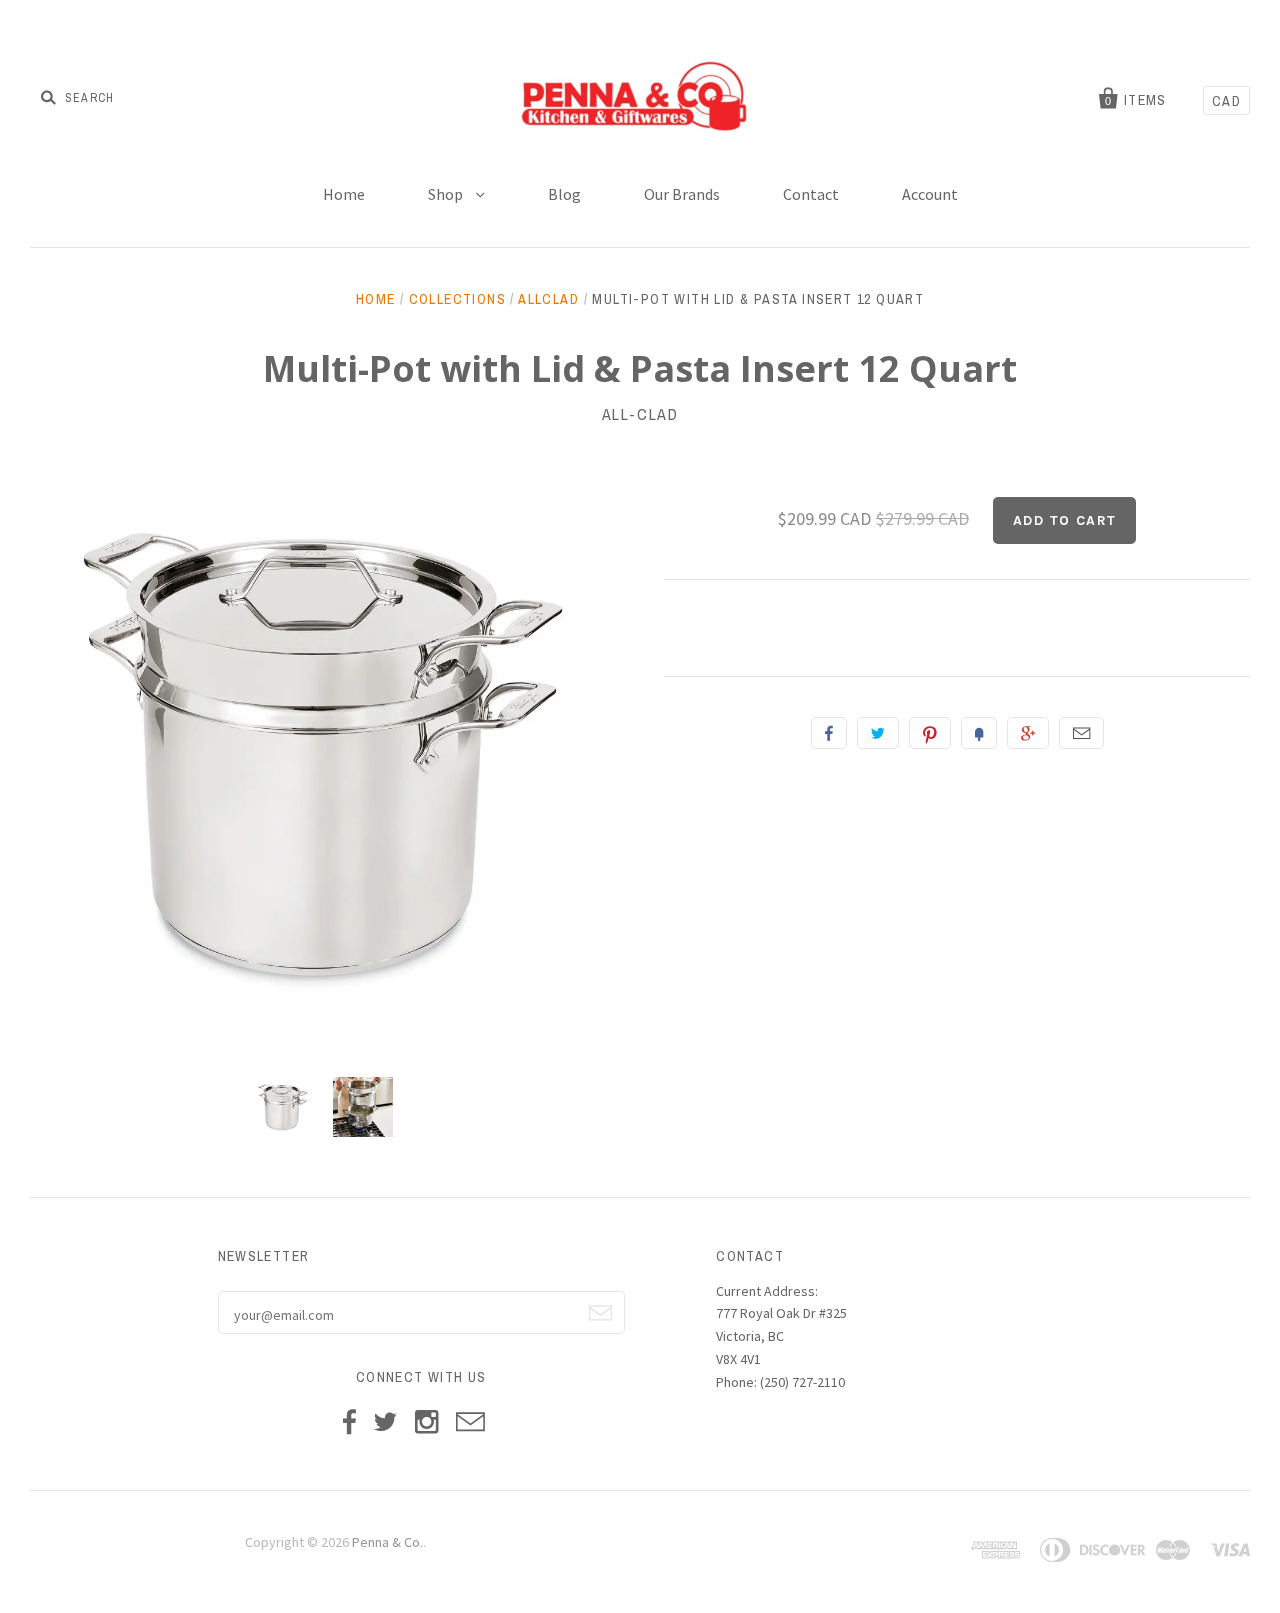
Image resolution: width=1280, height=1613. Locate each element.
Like (829, 733)
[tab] (957, 628)
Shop (447, 194)
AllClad (548, 299)
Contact (811, 194)
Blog (564, 194)
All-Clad (640, 414)
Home (344, 194)
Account (930, 194)
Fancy (979, 733)
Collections (457, 299)
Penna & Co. (387, 1542)
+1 (1028, 733)
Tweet (878, 733)
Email (1081, 733)
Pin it (930, 733)
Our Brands (682, 194)
